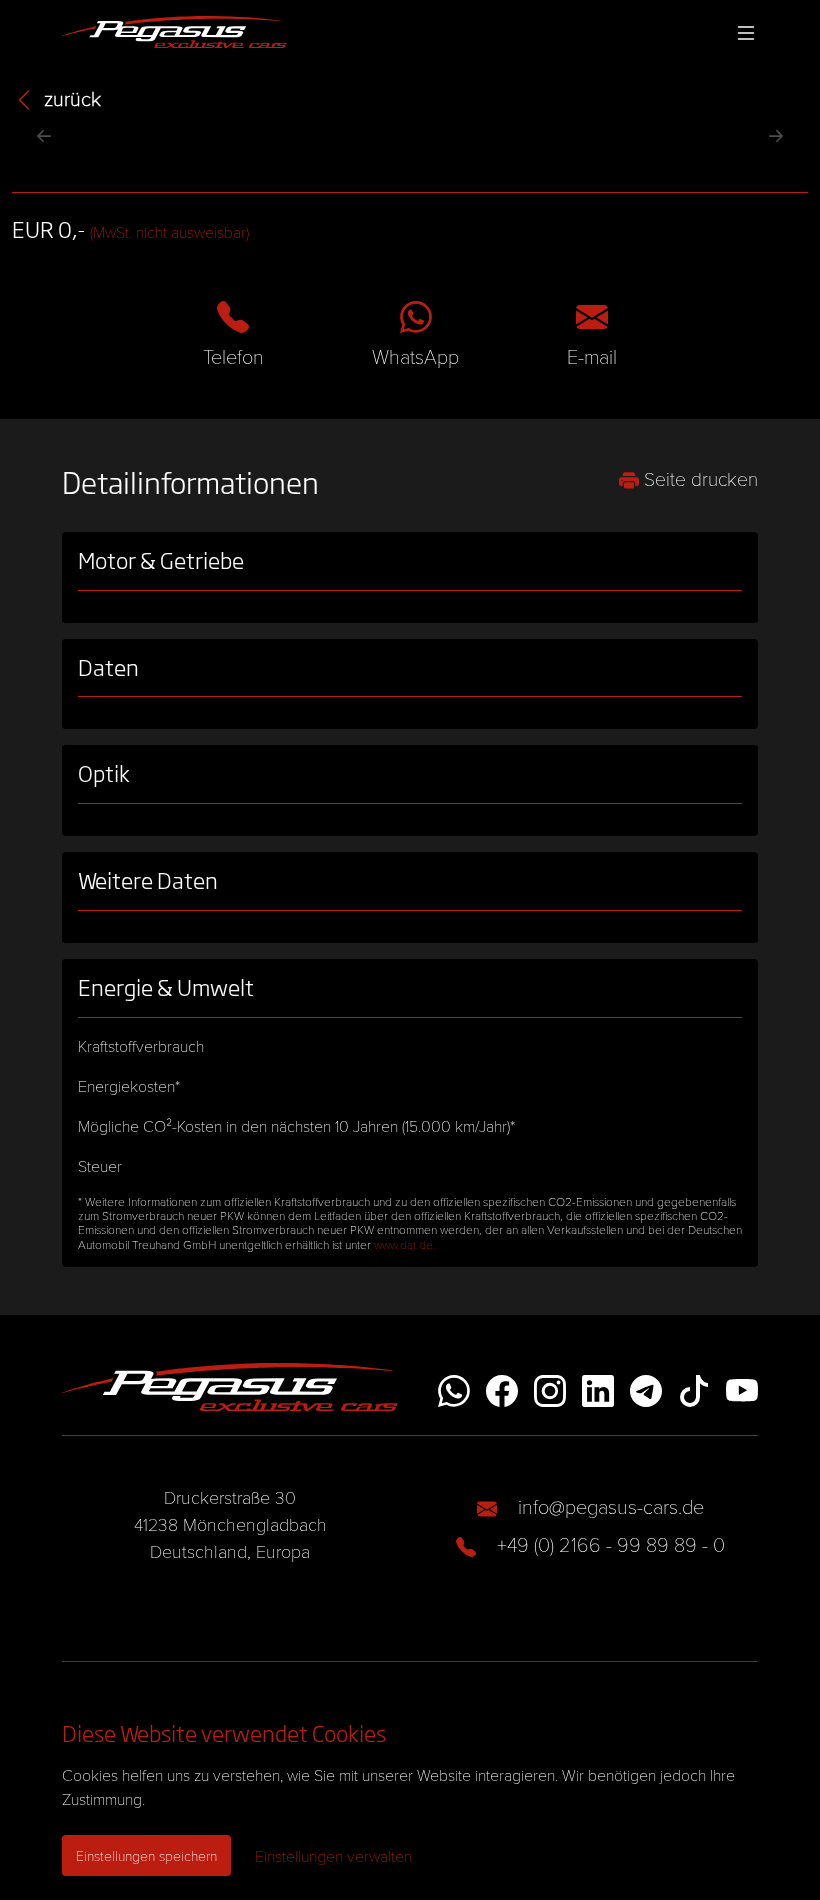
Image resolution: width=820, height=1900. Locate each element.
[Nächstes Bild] (776, 136)
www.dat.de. (405, 1244)
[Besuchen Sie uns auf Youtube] (742, 1387)
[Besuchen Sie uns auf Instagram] (550, 1387)
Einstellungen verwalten (333, 1855)
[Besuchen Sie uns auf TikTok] (694, 1387)
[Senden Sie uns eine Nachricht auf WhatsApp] (454, 1387)
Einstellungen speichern (146, 1855)
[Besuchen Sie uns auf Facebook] (502, 1387)
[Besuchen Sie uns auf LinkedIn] (598, 1387)
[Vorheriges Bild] (44, 136)
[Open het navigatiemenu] (742, 32)
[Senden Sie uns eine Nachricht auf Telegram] (646, 1387)
